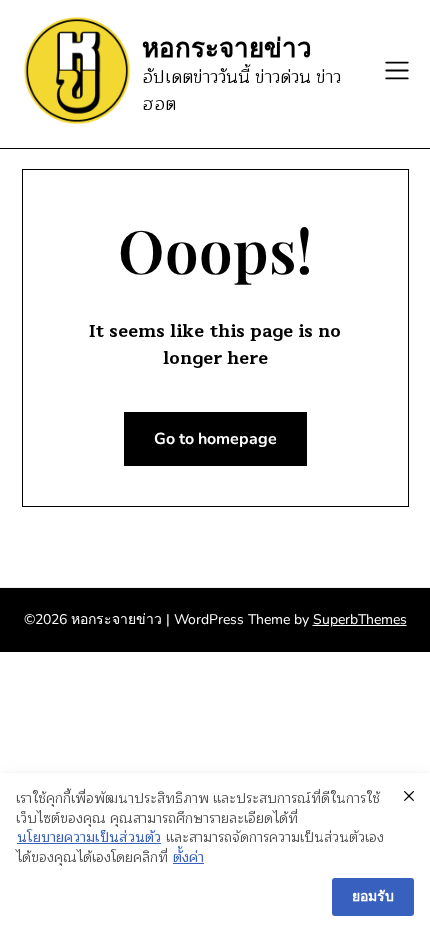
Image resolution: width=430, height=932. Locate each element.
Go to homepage (215, 439)
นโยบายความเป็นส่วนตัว (89, 838)
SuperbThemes (360, 619)
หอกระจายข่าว (227, 47)
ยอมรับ (373, 896)
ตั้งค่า (188, 858)
